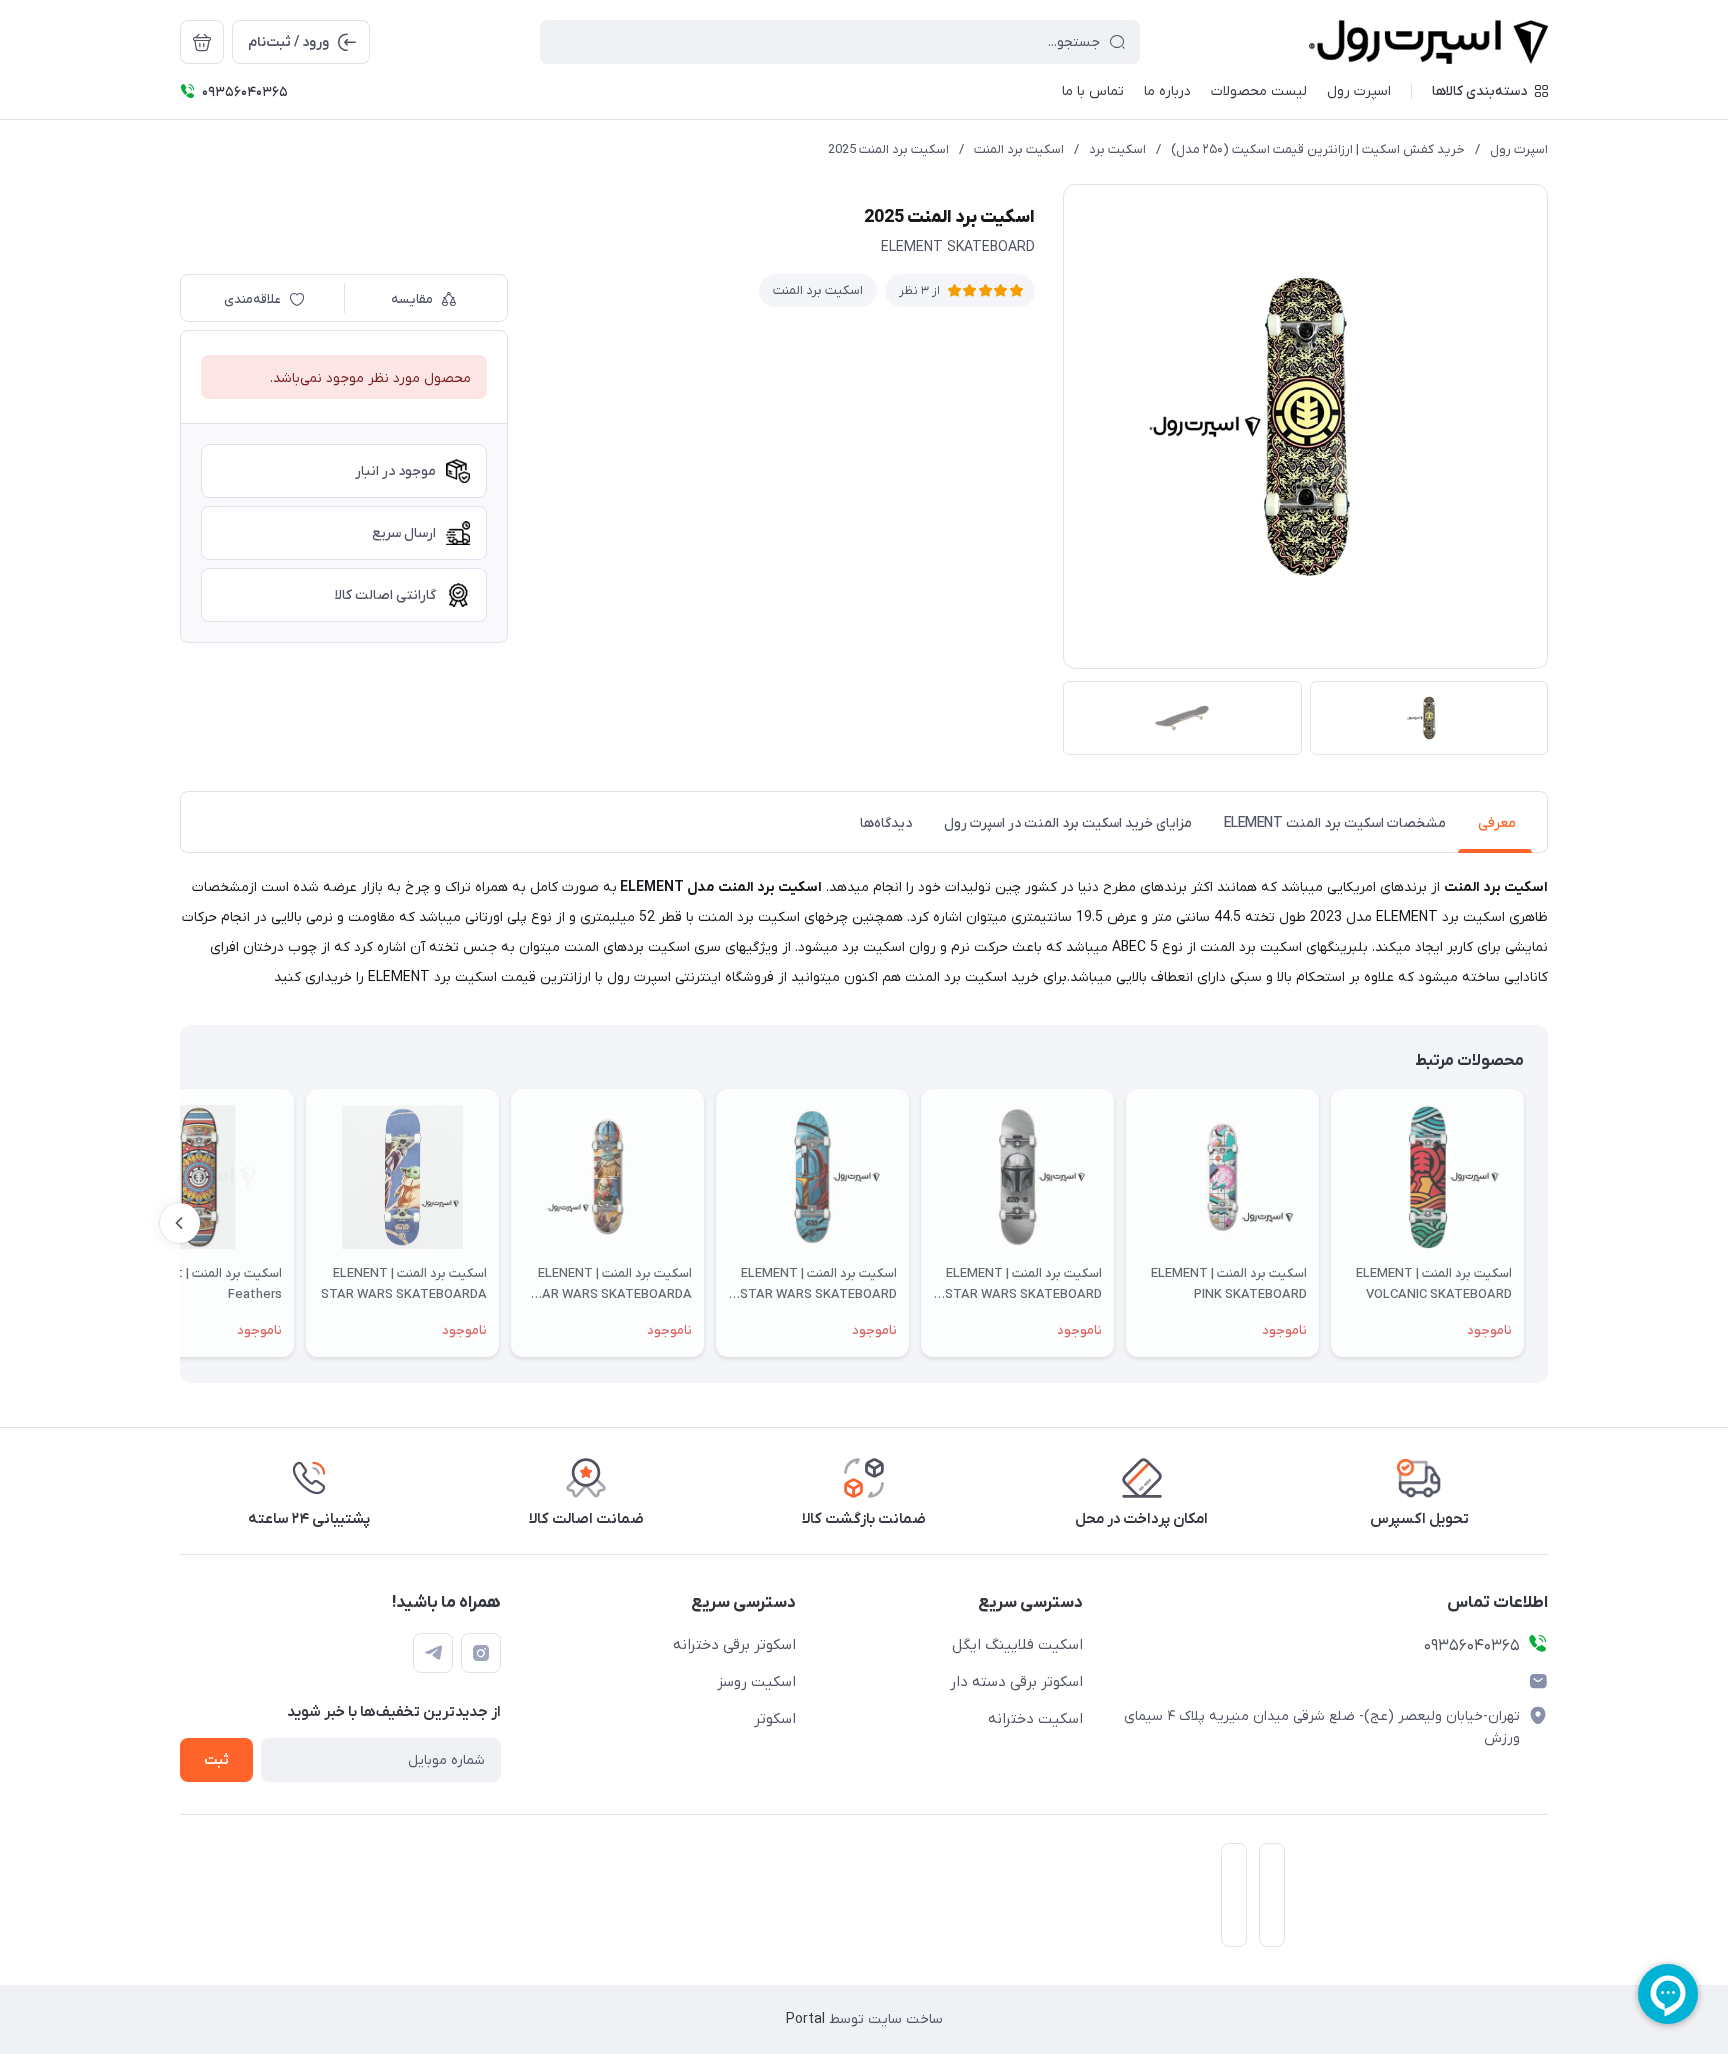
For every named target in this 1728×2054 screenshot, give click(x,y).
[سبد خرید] (202, 42)
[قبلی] (1548, 1223)
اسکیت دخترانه (1035, 1719)
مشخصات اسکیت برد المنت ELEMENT (1335, 823)
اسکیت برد (1117, 149)
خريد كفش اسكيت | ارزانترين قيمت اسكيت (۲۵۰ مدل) (1318, 149)
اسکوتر (775, 1719)
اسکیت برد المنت (1019, 149)
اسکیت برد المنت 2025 (888, 149)
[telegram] (433, 1653)
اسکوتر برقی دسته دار (1016, 1682)
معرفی (1497, 823)
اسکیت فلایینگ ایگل (1017, 1645)
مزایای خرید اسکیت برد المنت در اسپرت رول (1068, 823)
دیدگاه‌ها (886, 823)
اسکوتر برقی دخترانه (734, 1645)
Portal (805, 2019)
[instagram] (481, 1653)
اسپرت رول (1519, 149)
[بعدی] (180, 1223)
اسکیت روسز (756, 1682)
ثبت (216, 1760)
